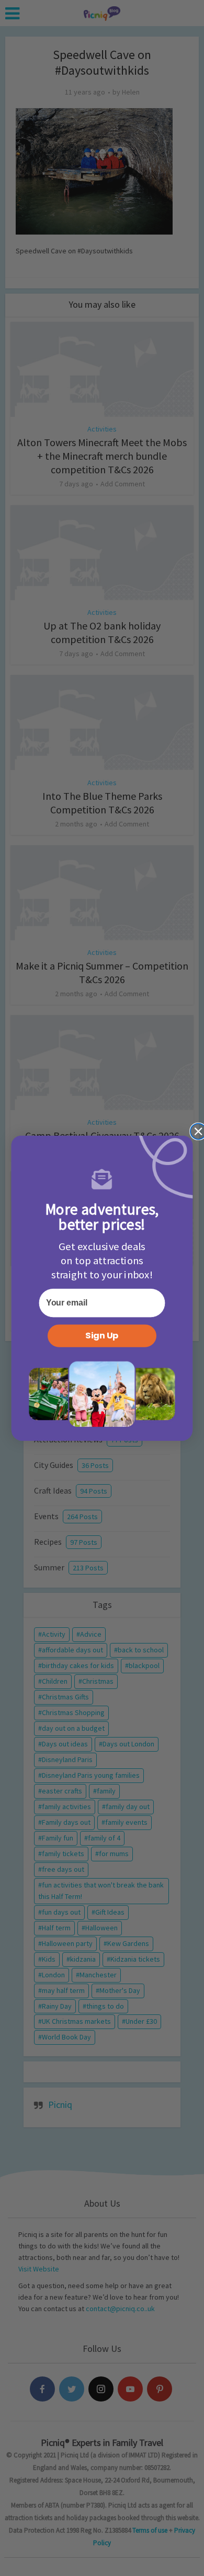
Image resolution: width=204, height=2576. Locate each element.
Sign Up (102, 1336)
